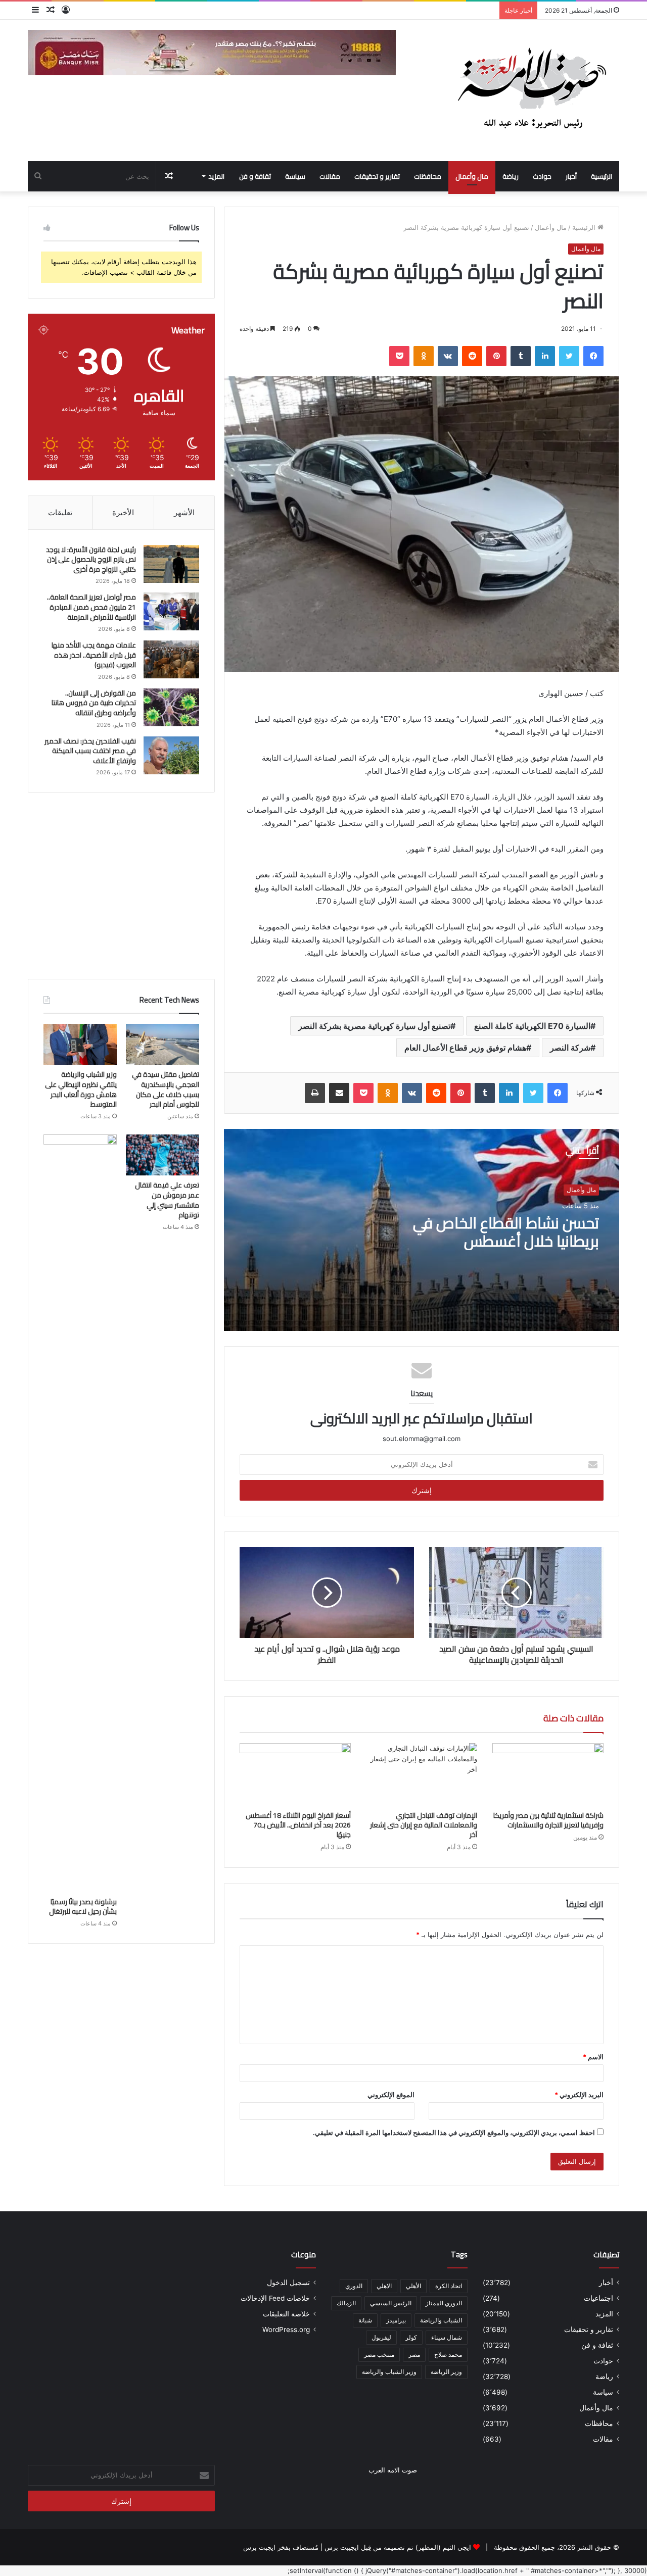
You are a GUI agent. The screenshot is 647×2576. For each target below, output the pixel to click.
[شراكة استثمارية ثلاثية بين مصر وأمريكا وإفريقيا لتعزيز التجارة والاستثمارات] (548, 1774)
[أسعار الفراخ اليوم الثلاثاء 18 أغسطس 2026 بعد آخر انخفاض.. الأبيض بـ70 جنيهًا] (295, 1774)
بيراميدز (396, 2320)
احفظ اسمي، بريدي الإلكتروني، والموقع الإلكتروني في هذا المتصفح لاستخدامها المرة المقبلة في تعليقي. (454, 2133)
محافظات (428, 176)
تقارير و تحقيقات (377, 176)
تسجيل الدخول (288, 2283)
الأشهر (184, 512)
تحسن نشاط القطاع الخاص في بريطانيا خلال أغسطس (506, 1232)
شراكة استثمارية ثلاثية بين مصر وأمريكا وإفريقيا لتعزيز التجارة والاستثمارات (548, 1820)
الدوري (354, 2286)
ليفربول (381, 2337)
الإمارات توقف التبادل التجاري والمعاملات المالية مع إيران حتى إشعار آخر (424, 1825)
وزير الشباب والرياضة (389, 2372)
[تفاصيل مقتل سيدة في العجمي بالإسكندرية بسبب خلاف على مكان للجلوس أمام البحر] (163, 1045)
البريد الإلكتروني (579, 2095)
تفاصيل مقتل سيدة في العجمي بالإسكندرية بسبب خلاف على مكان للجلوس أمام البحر (166, 1089)
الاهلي (384, 2286)
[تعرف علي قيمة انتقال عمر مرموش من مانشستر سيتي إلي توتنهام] (163, 1155)
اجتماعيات (598, 2298)
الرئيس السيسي (391, 2303)
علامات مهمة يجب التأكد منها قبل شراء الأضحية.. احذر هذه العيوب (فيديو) (94, 655)
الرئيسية (602, 176)
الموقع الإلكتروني (391, 2095)
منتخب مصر (379, 2355)
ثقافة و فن (255, 176)
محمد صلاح (448, 2355)
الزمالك (346, 2303)
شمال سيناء (447, 2337)
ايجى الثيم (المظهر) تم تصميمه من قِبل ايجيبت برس (398, 2547)
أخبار (571, 176)
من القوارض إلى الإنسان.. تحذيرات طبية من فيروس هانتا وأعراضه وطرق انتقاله (94, 703)
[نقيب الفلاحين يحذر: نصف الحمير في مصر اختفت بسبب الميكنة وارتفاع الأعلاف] (171, 755)
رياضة (511, 176)
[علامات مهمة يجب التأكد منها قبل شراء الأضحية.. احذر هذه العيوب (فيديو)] (171, 659)
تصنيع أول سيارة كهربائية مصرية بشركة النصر (374, 1026)
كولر (411, 2337)
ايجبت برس (259, 2547)
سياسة (295, 176)
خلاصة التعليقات (286, 2314)
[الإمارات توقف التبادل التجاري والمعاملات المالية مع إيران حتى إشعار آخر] (422, 1774)
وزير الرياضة (446, 2372)
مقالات (330, 176)
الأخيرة (123, 512)
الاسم (593, 2057)
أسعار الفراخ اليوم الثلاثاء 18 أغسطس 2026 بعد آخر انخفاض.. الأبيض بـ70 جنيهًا (298, 1825)
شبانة (365, 2320)
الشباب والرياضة (441, 2320)
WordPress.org (286, 2330)
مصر (414, 2355)
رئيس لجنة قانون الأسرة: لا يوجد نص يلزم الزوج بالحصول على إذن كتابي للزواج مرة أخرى (91, 559)
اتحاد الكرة (449, 2286)
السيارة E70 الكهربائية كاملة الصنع (532, 1026)
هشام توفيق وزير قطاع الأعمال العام (465, 1048)
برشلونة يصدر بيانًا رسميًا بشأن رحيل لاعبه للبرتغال (82, 1907)
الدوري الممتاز (444, 2303)
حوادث (542, 176)
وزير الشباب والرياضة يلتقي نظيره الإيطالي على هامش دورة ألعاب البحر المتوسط (81, 1089)
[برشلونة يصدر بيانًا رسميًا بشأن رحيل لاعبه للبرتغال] (80, 1513)
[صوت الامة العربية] (531, 90)
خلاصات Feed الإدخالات (275, 2298)
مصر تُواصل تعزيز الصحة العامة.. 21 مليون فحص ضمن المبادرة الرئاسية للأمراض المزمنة (91, 607)
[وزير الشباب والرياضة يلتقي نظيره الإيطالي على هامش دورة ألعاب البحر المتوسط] (80, 1045)
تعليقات (60, 512)
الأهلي (413, 2286)
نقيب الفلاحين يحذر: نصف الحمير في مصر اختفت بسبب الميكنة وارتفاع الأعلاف (90, 751)
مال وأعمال (472, 176)
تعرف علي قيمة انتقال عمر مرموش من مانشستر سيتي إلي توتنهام (167, 1200)
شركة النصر (570, 1048)
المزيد (216, 176)
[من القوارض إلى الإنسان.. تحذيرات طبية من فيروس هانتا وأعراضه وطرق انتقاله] (171, 707)
